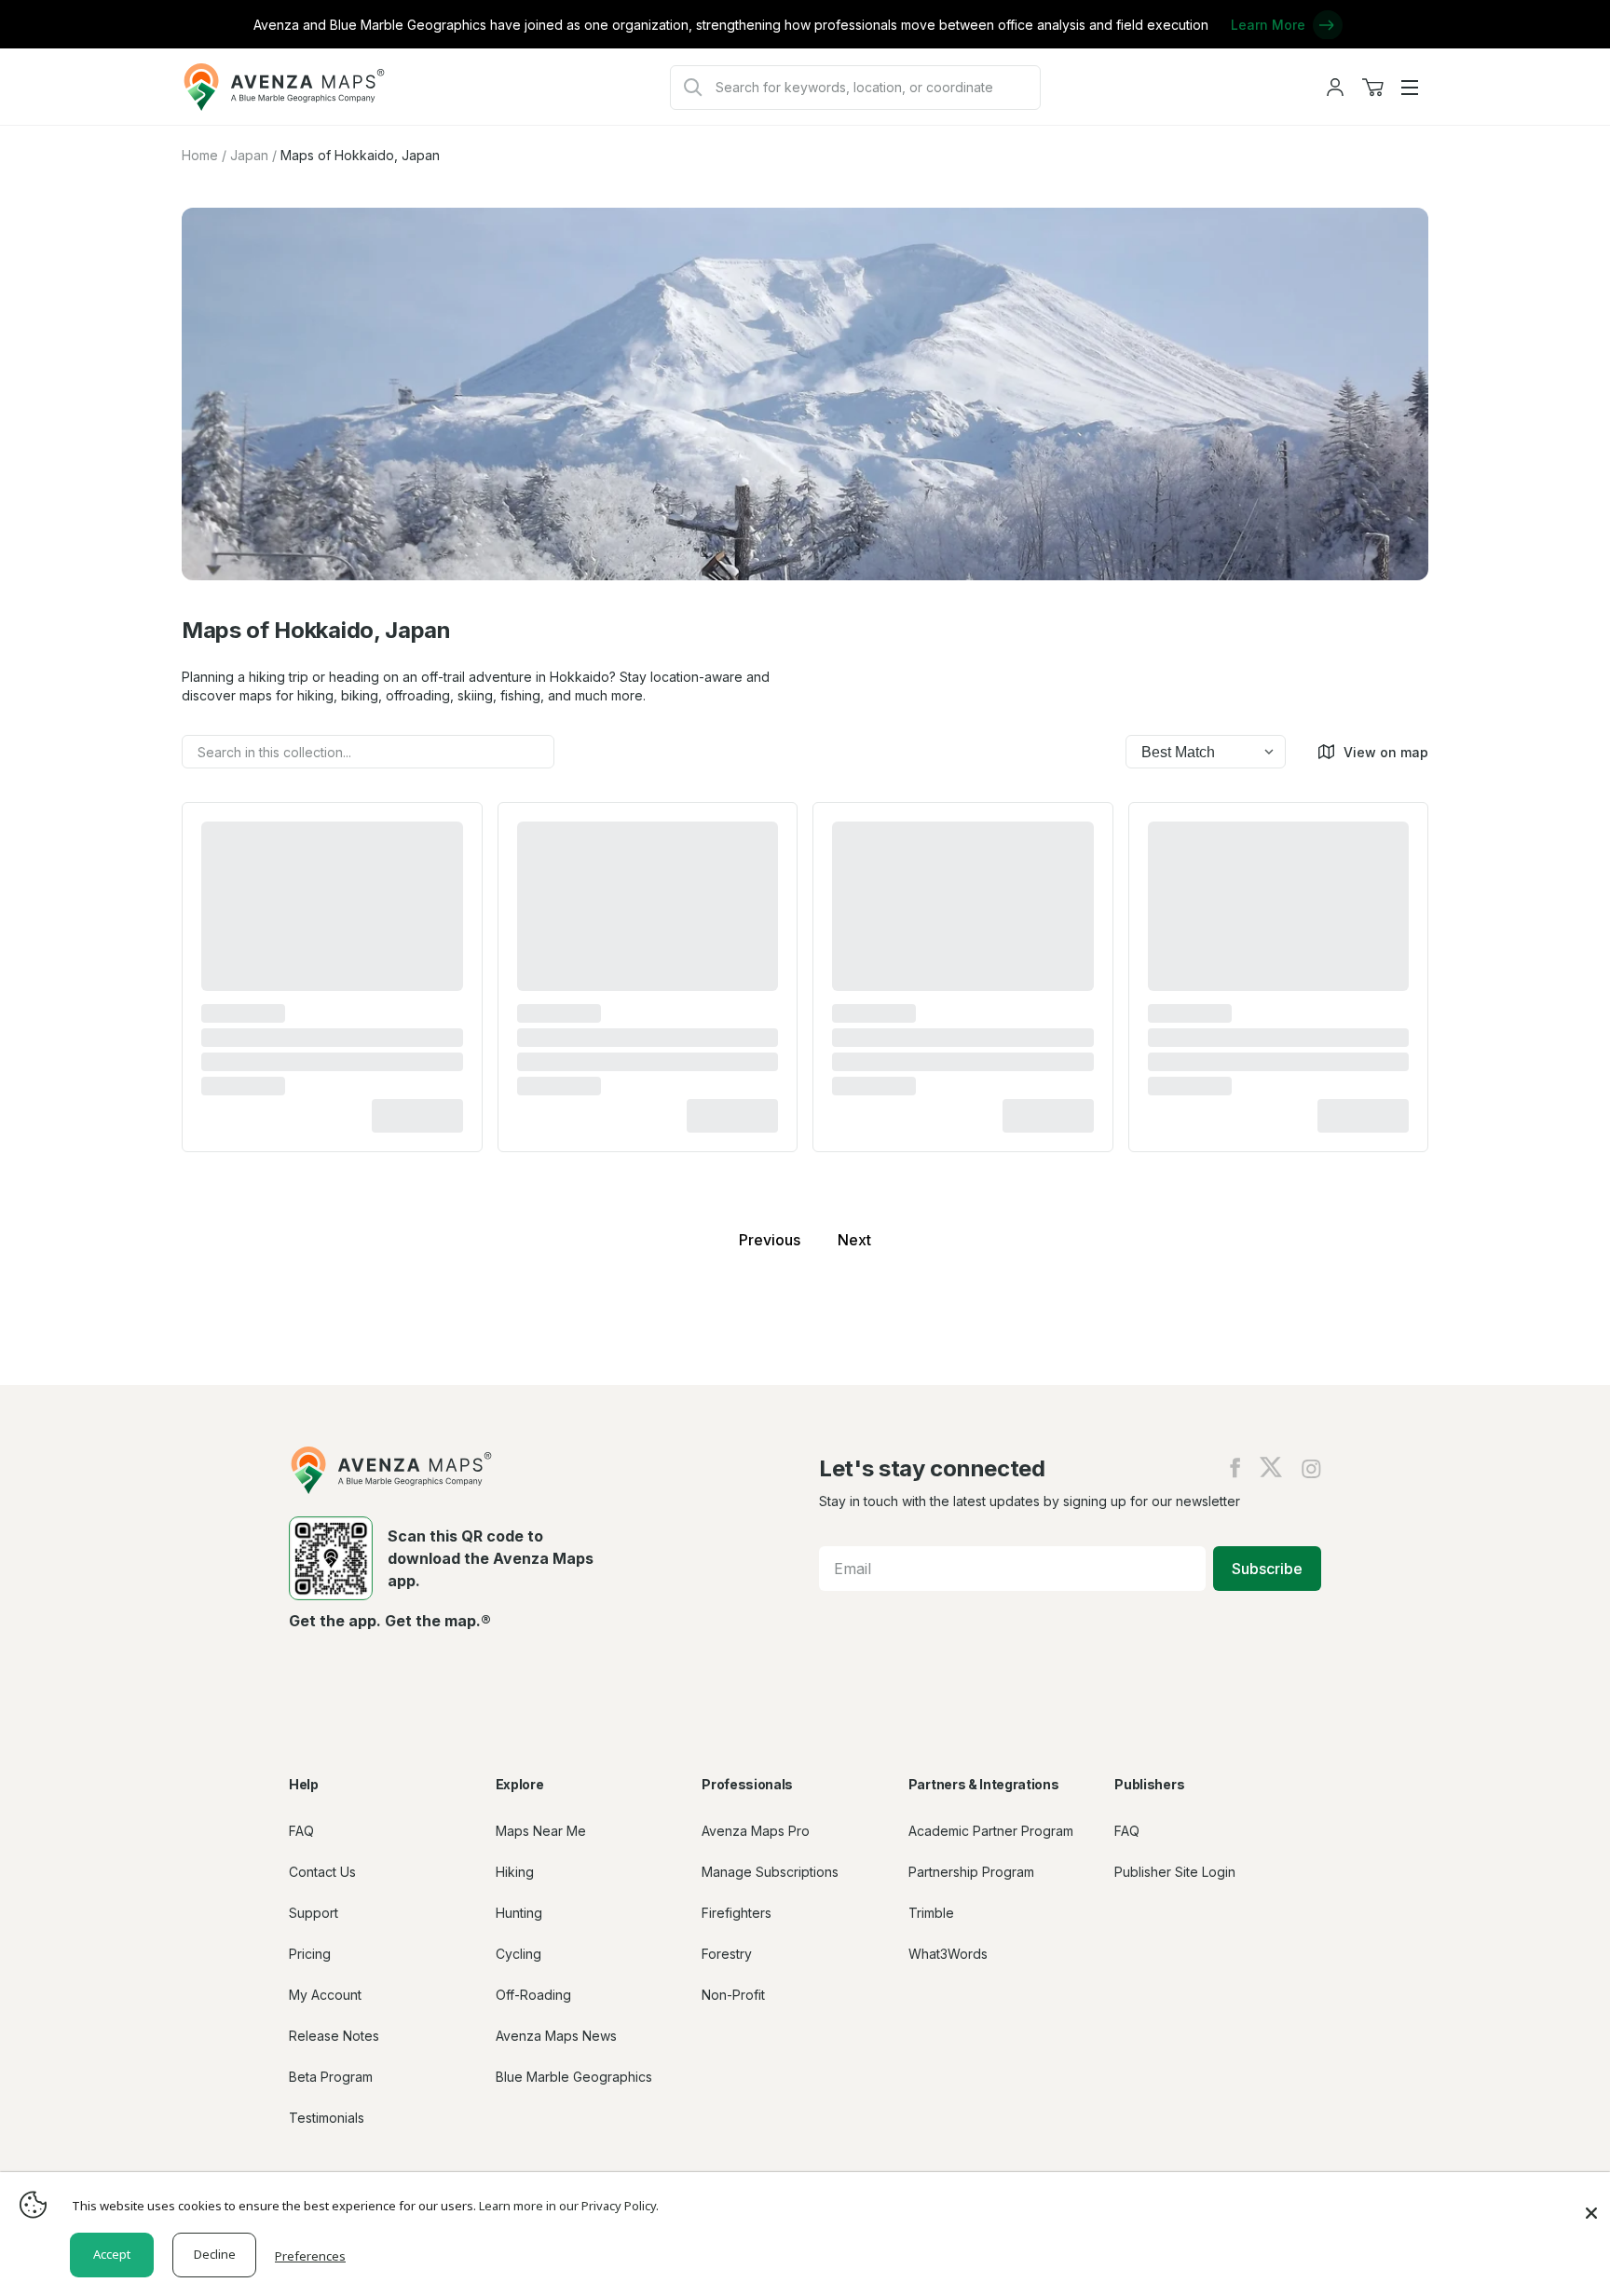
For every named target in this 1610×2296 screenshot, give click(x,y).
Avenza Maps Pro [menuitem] (756, 1831)
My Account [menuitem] (325, 1995)
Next (854, 1240)
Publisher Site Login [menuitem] (1175, 1872)
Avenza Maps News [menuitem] (556, 2036)
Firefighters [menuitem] (737, 1913)
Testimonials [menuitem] (327, 2118)
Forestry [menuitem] (727, 1954)
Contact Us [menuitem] (322, 1872)
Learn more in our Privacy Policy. (569, 2206)
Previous (770, 1240)
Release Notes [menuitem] (334, 2036)
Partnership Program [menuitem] (971, 1872)
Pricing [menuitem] (310, 1954)
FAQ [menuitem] (301, 1831)
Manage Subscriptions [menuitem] (770, 1872)
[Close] (1591, 2204)
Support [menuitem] (314, 1913)
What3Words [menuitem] (948, 1954)
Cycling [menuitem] (518, 1954)
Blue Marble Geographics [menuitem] (574, 2077)
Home (200, 155)
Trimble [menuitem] (931, 1913)
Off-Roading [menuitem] (533, 1995)
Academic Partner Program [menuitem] (991, 1831)
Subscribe (1267, 1569)
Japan (249, 155)
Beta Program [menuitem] (331, 2077)
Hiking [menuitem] (515, 1872)
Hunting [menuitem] (519, 1913)
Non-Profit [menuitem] (733, 1995)
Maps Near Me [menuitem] (541, 1831)
